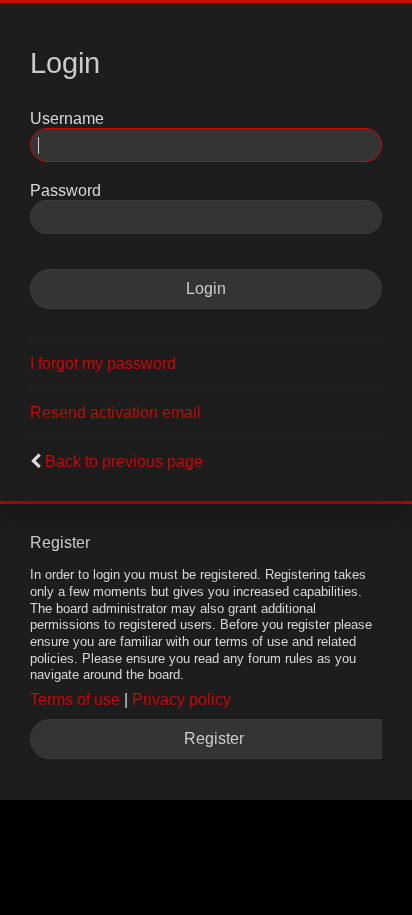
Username (67, 118)
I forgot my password (103, 363)
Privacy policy (181, 699)
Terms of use (75, 699)
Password (65, 190)
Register (214, 738)
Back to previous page (124, 461)
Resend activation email (115, 412)
